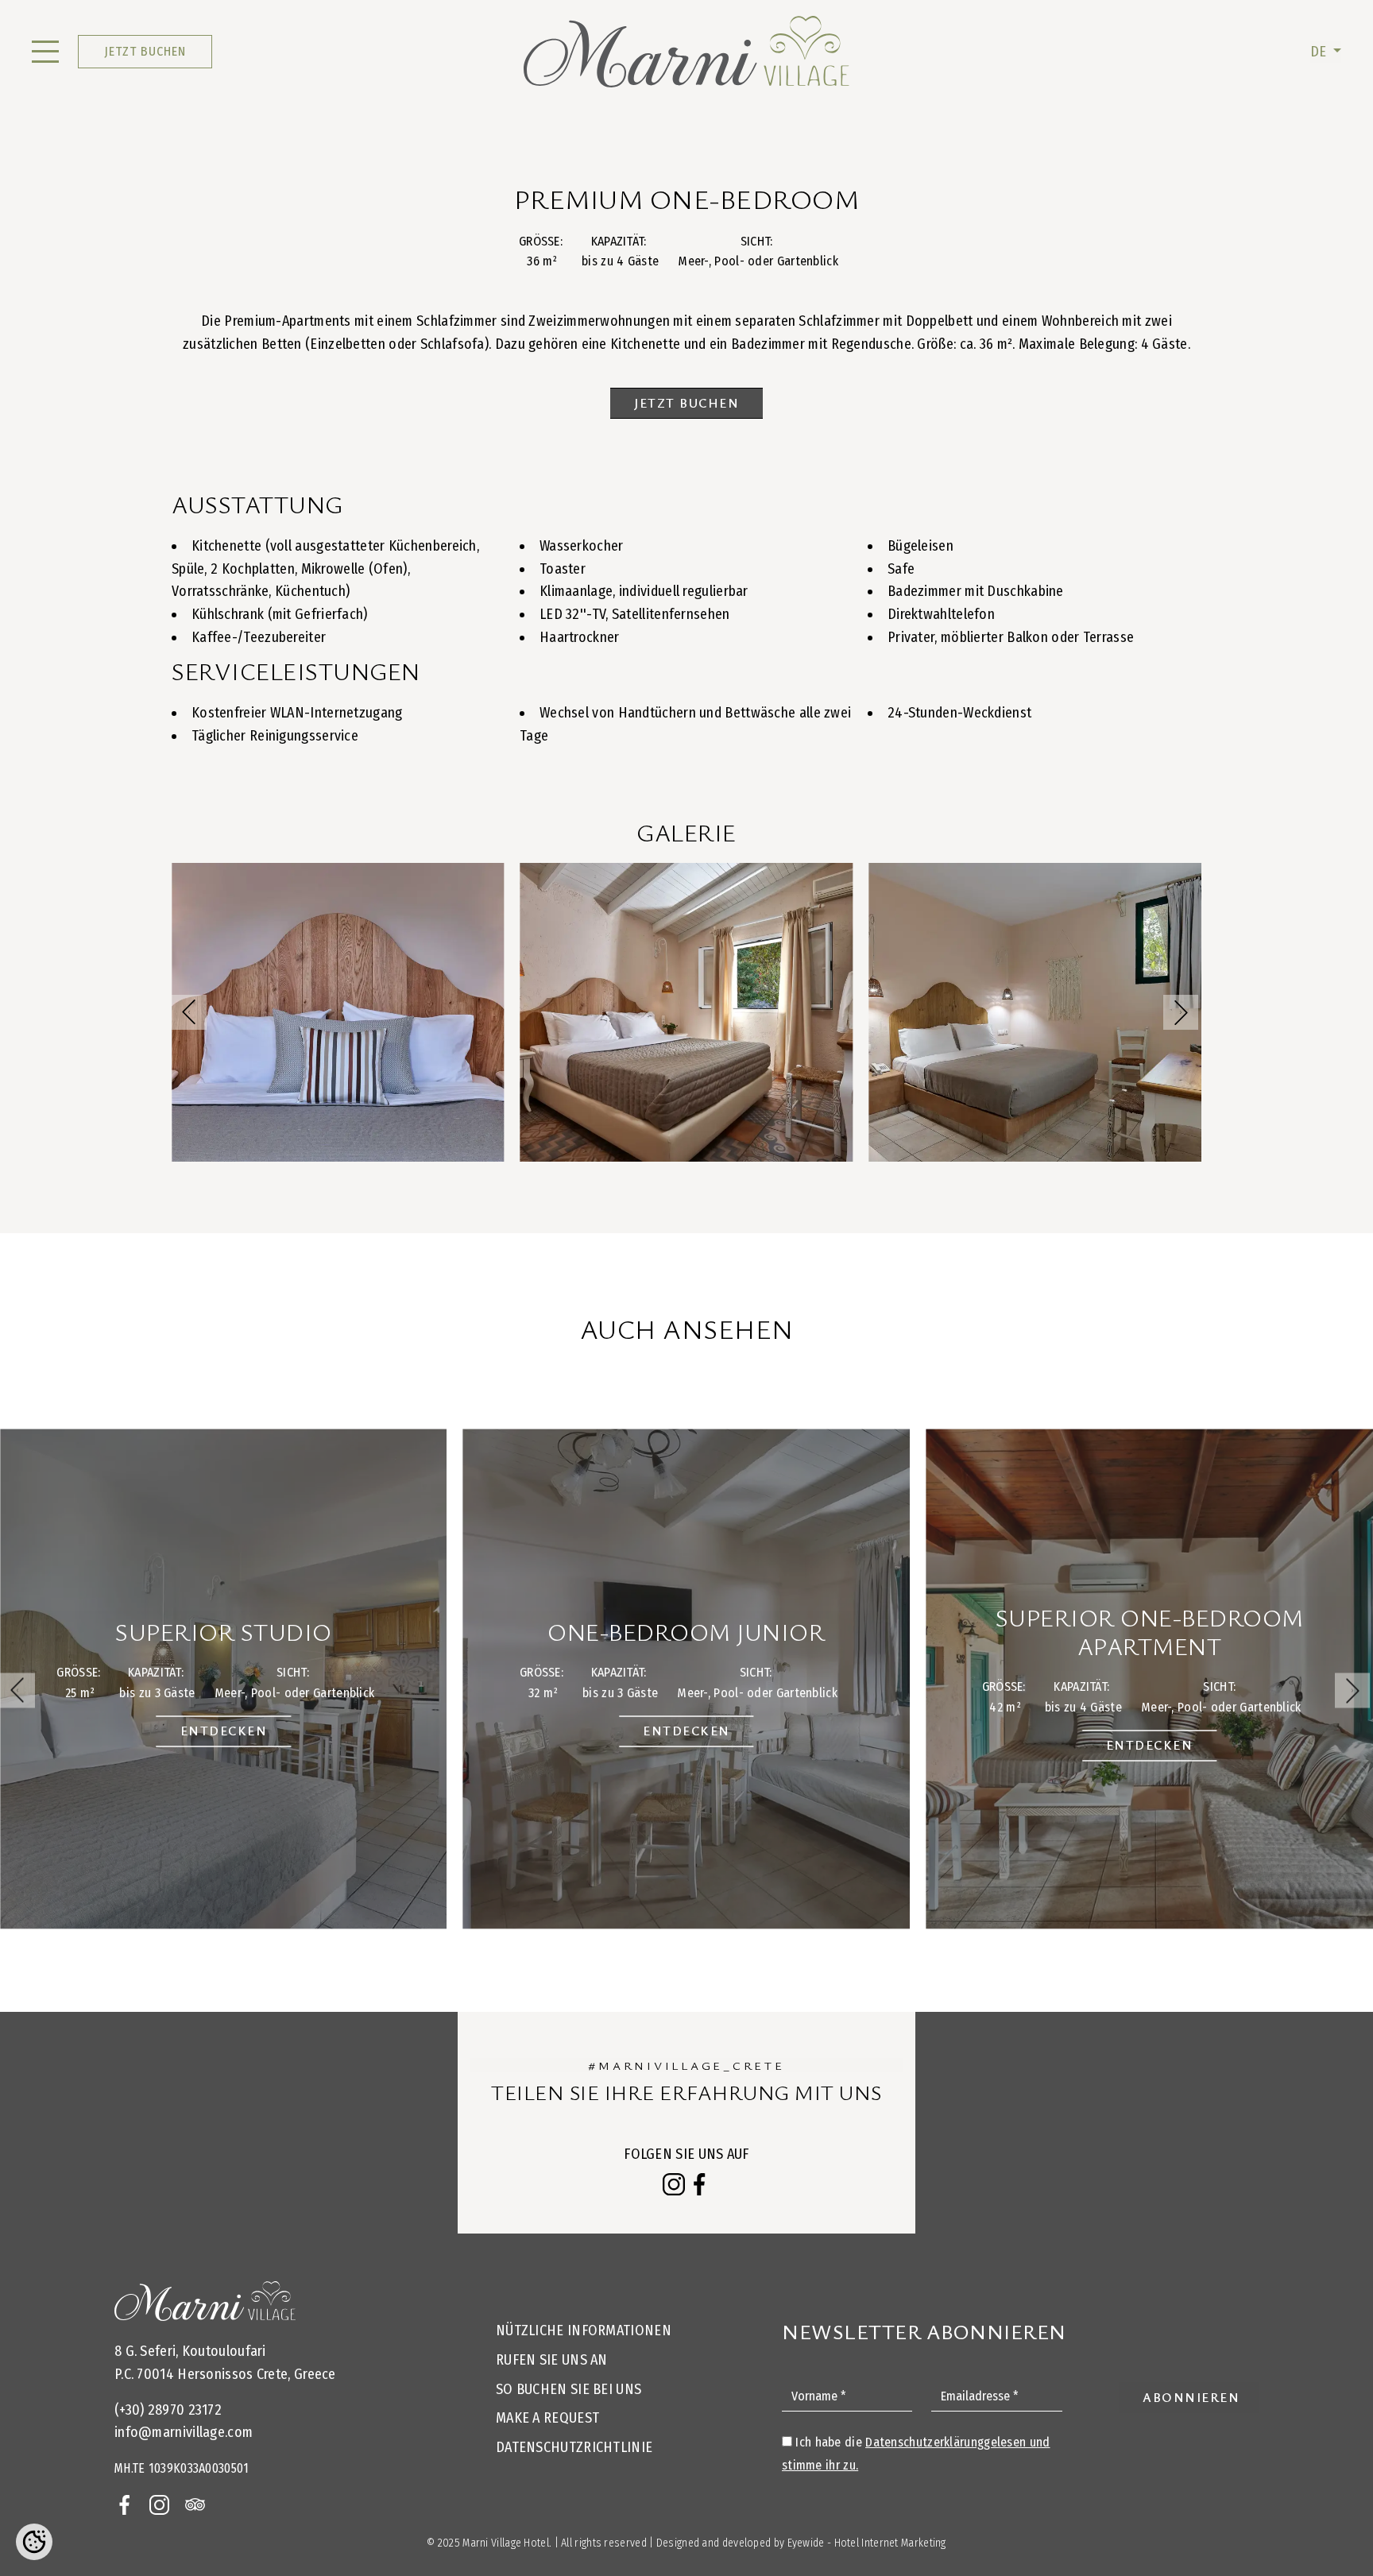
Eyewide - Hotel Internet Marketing (867, 2543)
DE (1320, 52)
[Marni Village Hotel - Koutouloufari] (686, 52)
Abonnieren (1191, 2397)
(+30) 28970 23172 (168, 2410)
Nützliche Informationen (584, 2330)
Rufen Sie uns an (552, 2360)
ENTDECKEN (224, 1731)
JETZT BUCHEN (145, 51)
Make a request (547, 2418)
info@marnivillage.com (184, 2432)
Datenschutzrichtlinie (574, 2447)
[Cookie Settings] (34, 2542)
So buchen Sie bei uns (569, 2389)
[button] (1181, 1012)
